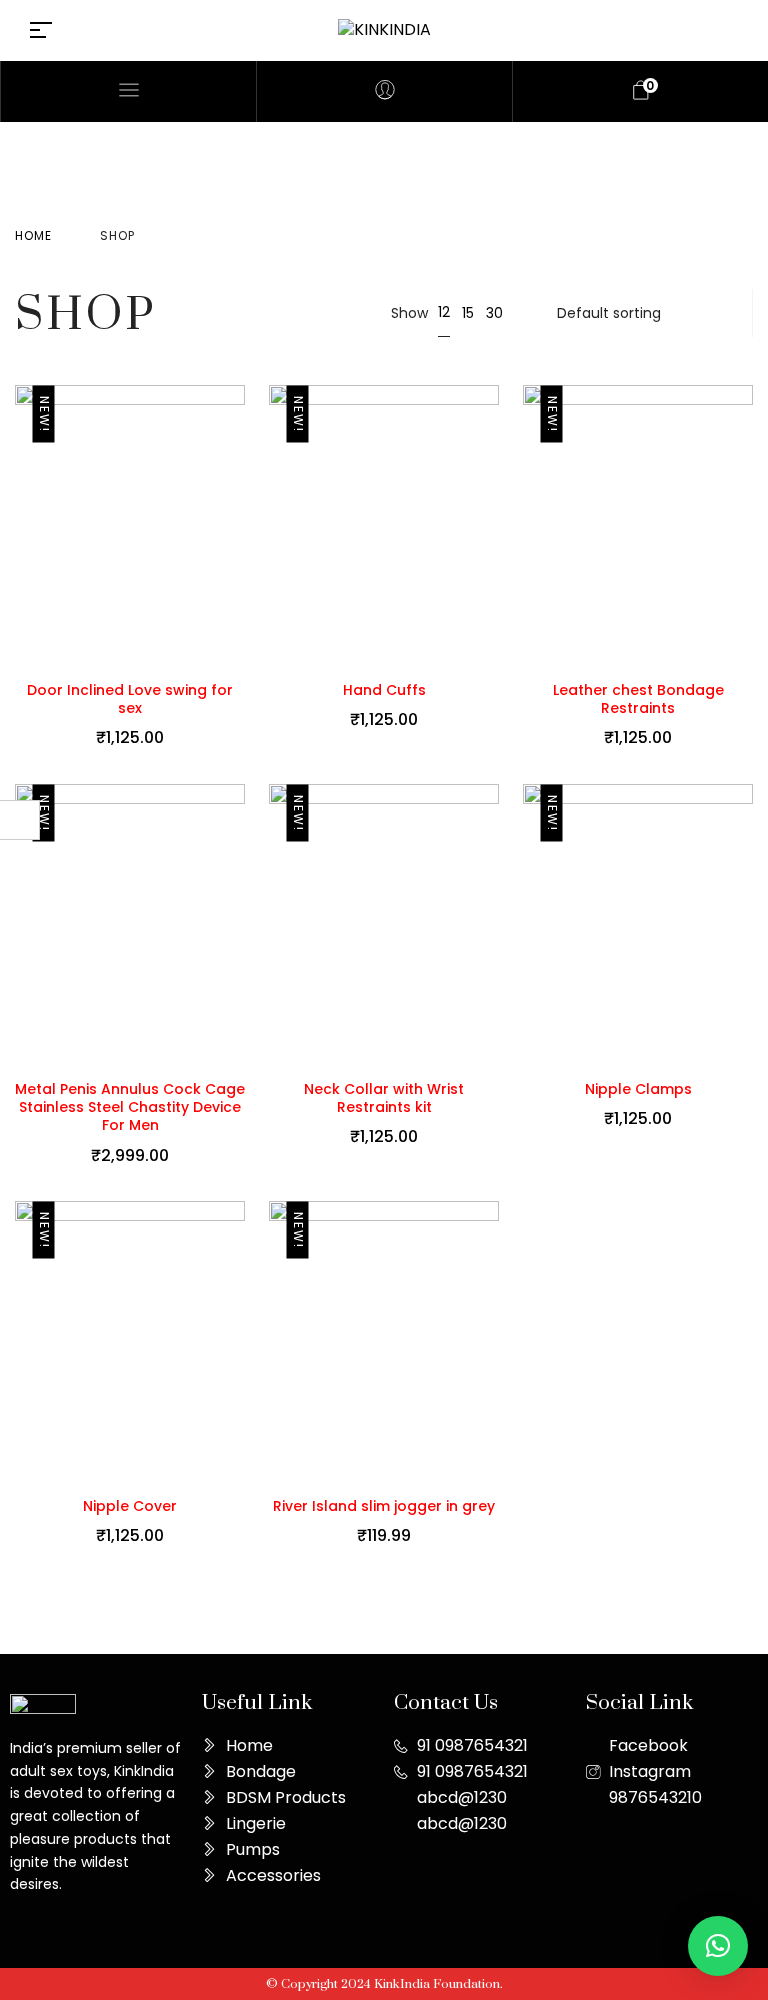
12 (444, 312)
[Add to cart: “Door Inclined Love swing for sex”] (240, 526)
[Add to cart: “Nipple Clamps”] (748, 925)
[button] (718, 1946)
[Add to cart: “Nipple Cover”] (240, 1342)
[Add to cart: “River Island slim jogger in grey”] (494, 1342)
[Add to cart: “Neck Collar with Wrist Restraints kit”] (494, 925)
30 (494, 313)
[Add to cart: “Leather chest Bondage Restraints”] (748, 526)
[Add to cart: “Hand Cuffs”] (494, 526)
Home (33, 235)
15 (468, 313)
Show (409, 313)
